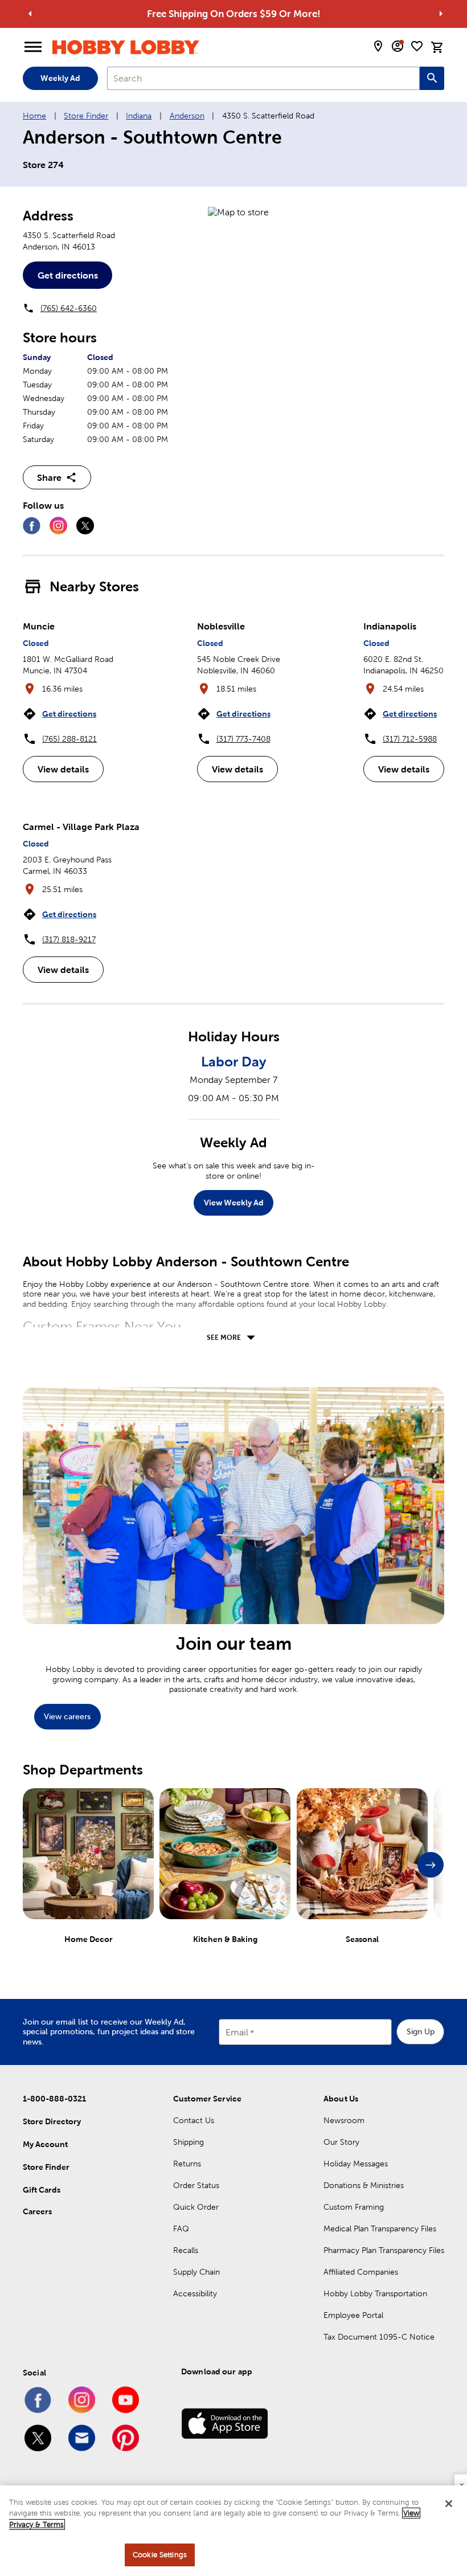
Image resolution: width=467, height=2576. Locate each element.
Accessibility (195, 2293)
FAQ (181, 2229)
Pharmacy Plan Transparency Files (384, 2250)
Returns (187, 2164)
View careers (67, 1716)
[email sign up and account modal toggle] (398, 46)
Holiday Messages (356, 2164)
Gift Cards (42, 2190)
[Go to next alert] (441, 14)
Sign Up (421, 2031)
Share (49, 477)
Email (237, 2032)
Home (34, 116)
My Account (45, 2144)
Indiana (139, 116)
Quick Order (196, 2207)
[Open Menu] (33, 47)
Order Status (196, 2185)
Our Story (341, 2142)
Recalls (186, 2250)
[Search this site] (432, 78)
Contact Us (194, 2120)
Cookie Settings (160, 2555)
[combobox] (263, 78)
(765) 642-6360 (69, 308)
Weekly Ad (60, 78)
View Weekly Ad (234, 1203)
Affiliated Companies (361, 2272)
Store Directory (52, 2121)
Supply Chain (196, 2272)
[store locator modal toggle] (378, 46)
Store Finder (86, 116)
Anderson (187, 116)
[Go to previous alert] (30, 14)
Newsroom (344, 2120)
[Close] (449, 2504)
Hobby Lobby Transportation (375, 2293)
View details (63, 769)
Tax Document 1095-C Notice (379, 2337)
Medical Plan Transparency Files (380, 2229)
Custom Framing (354, 2207)
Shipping (189, 2142)
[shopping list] (417, 46)
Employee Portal (353, 2315)
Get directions (68, 275)
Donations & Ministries (364, 2185)
